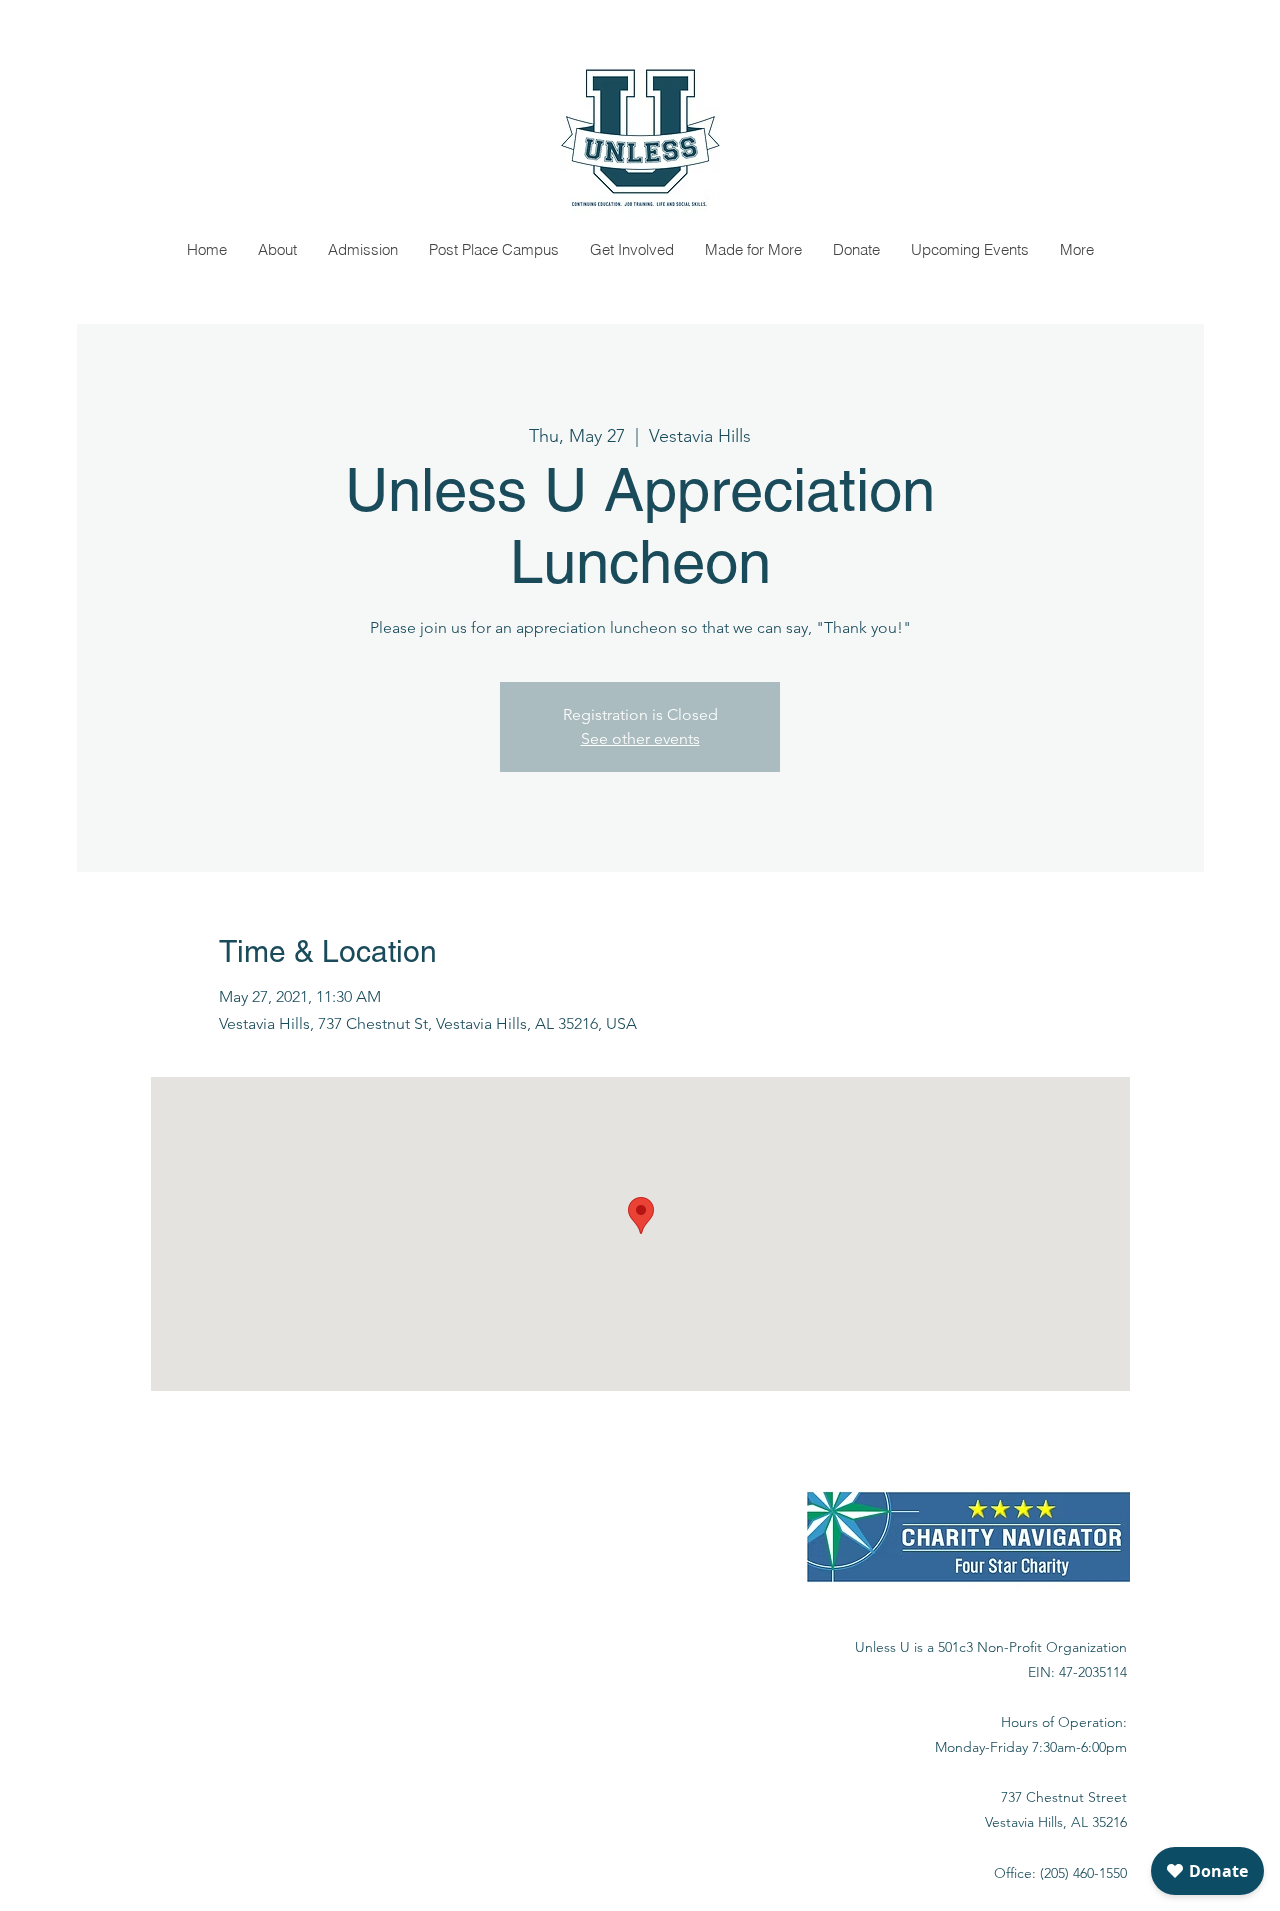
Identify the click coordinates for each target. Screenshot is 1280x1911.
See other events (640, 738)
